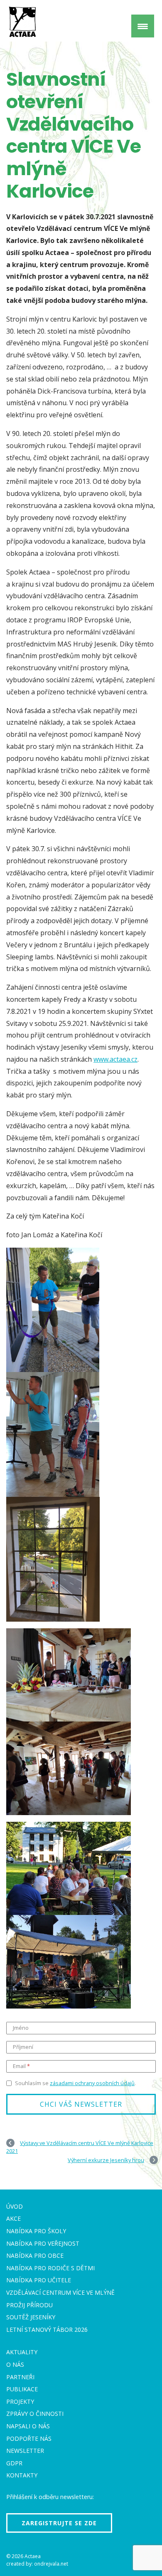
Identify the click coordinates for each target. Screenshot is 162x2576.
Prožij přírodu (29, 2305)
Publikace (22, 2389)
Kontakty (22, 2475)
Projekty (20, 2401)
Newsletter (25, 2451)
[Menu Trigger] (143, 26)
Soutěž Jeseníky (31, 2317)
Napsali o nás (28, 2426)
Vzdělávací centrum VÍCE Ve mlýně (60, 2292)
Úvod (15, 2206)
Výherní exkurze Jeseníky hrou (106, 2160)
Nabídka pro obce (35, 2255)
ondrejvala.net (51, 2564)
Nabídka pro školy (36, 2231)
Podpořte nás (29, 2439)
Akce (13, 2218)
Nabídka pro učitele (39, 2280)
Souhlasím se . (75, 2083)
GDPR (14, 2463)
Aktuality (22, 2352)
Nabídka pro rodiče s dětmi (50, 2268)
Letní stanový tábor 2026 (47, 2330)
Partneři (20, 2377)
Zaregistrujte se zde (59, 2523)
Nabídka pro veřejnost (43, 2243)
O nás (15, 2364)
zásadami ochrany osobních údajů (92, 2083)
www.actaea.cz (115, 1059)
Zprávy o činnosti (35, 2414)
